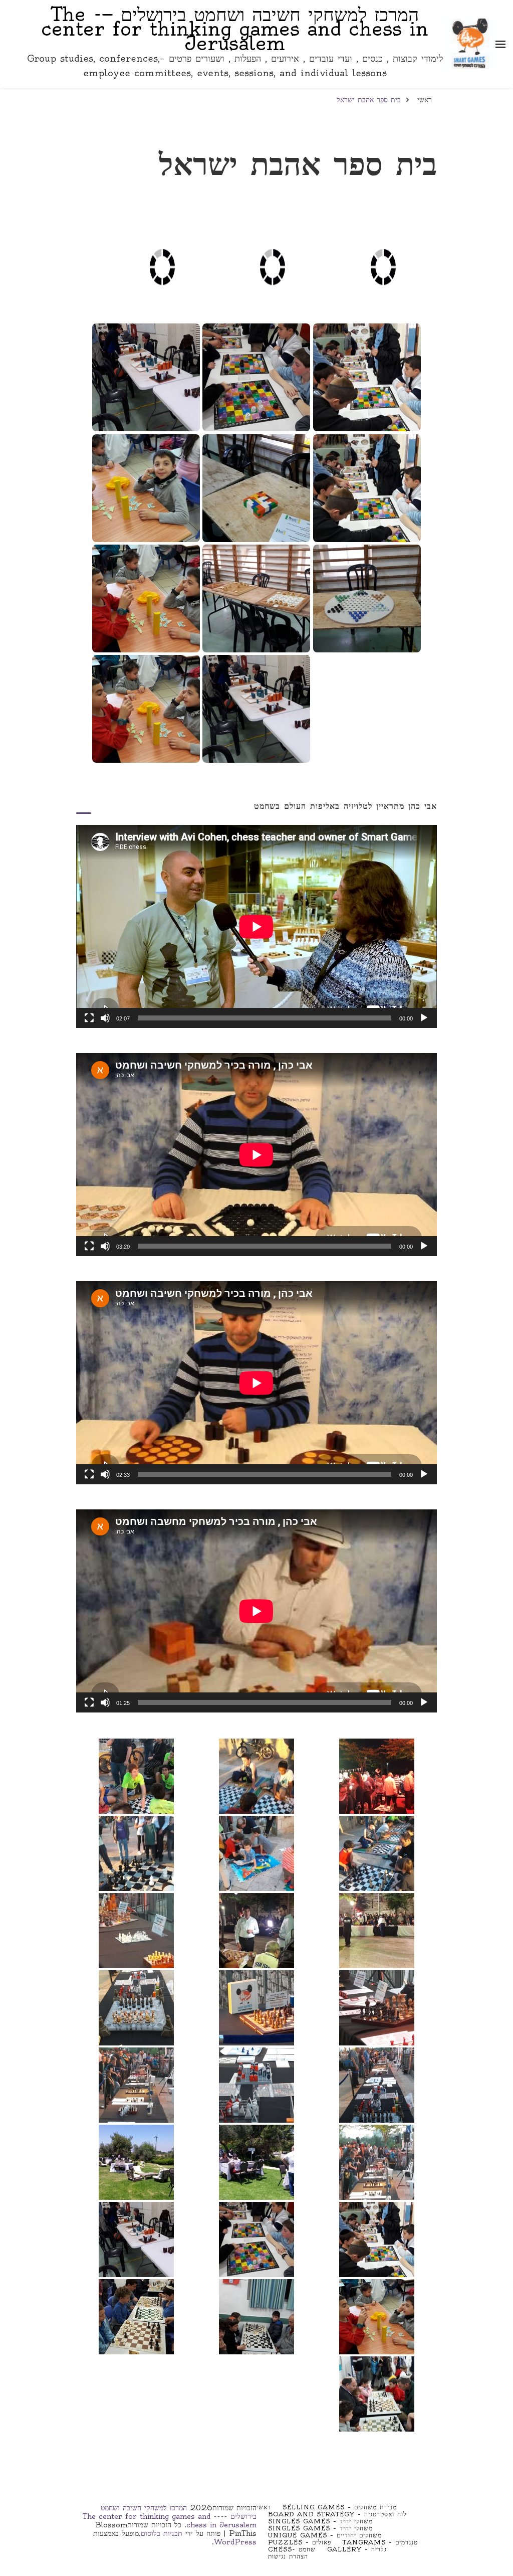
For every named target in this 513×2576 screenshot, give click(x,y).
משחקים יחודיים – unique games (325, 2535)
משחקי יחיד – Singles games (320, 2521)
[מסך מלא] (89, 1018)
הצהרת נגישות (288, 2556)
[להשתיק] (105, 1018)
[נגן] (424, 1018)
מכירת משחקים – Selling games (340, 2507)
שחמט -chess (292, 2549)
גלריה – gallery (357, 2549)
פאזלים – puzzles (300, 2542)
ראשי (264, 2507)
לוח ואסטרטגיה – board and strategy (337, 2514)
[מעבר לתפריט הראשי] (500, 44)
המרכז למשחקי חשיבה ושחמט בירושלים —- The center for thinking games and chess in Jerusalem (235, 29)
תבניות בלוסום (162, 2533)
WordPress (235, 2542)
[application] (256, 926)
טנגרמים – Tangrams (380, 2542)
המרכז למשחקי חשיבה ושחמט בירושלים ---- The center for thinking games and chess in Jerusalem (170, 2516)
